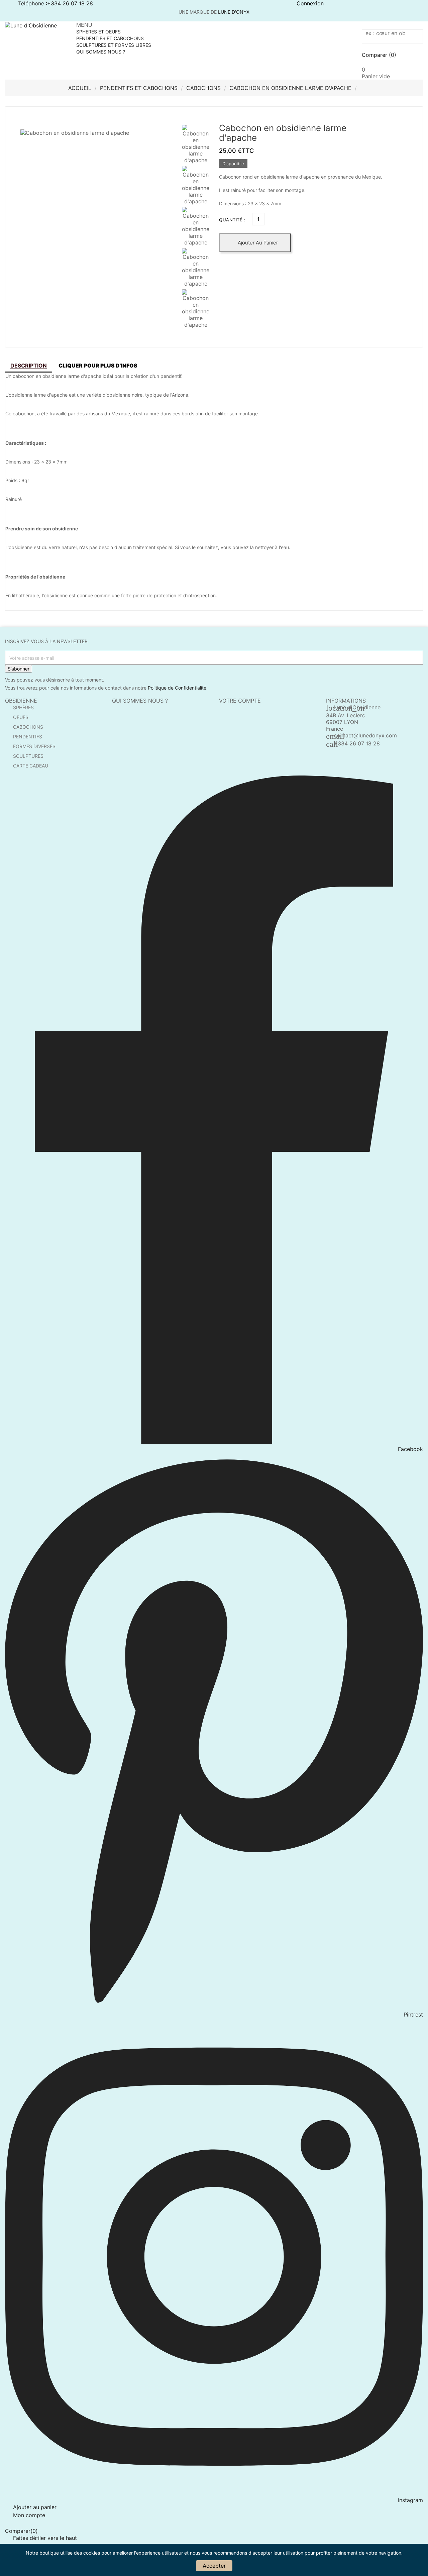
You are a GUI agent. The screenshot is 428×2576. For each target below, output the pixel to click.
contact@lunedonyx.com (365, 735)
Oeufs (21, 717)
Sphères (23, 707)
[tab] (98, 366)
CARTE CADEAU (31, 766)
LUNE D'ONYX (234, 12)
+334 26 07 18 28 (357, 743)
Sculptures (28, 756)
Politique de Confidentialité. (178, 688)
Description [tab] (29, 366)
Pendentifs (28, 737)
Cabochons (28, 727)
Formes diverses (34, 746)
